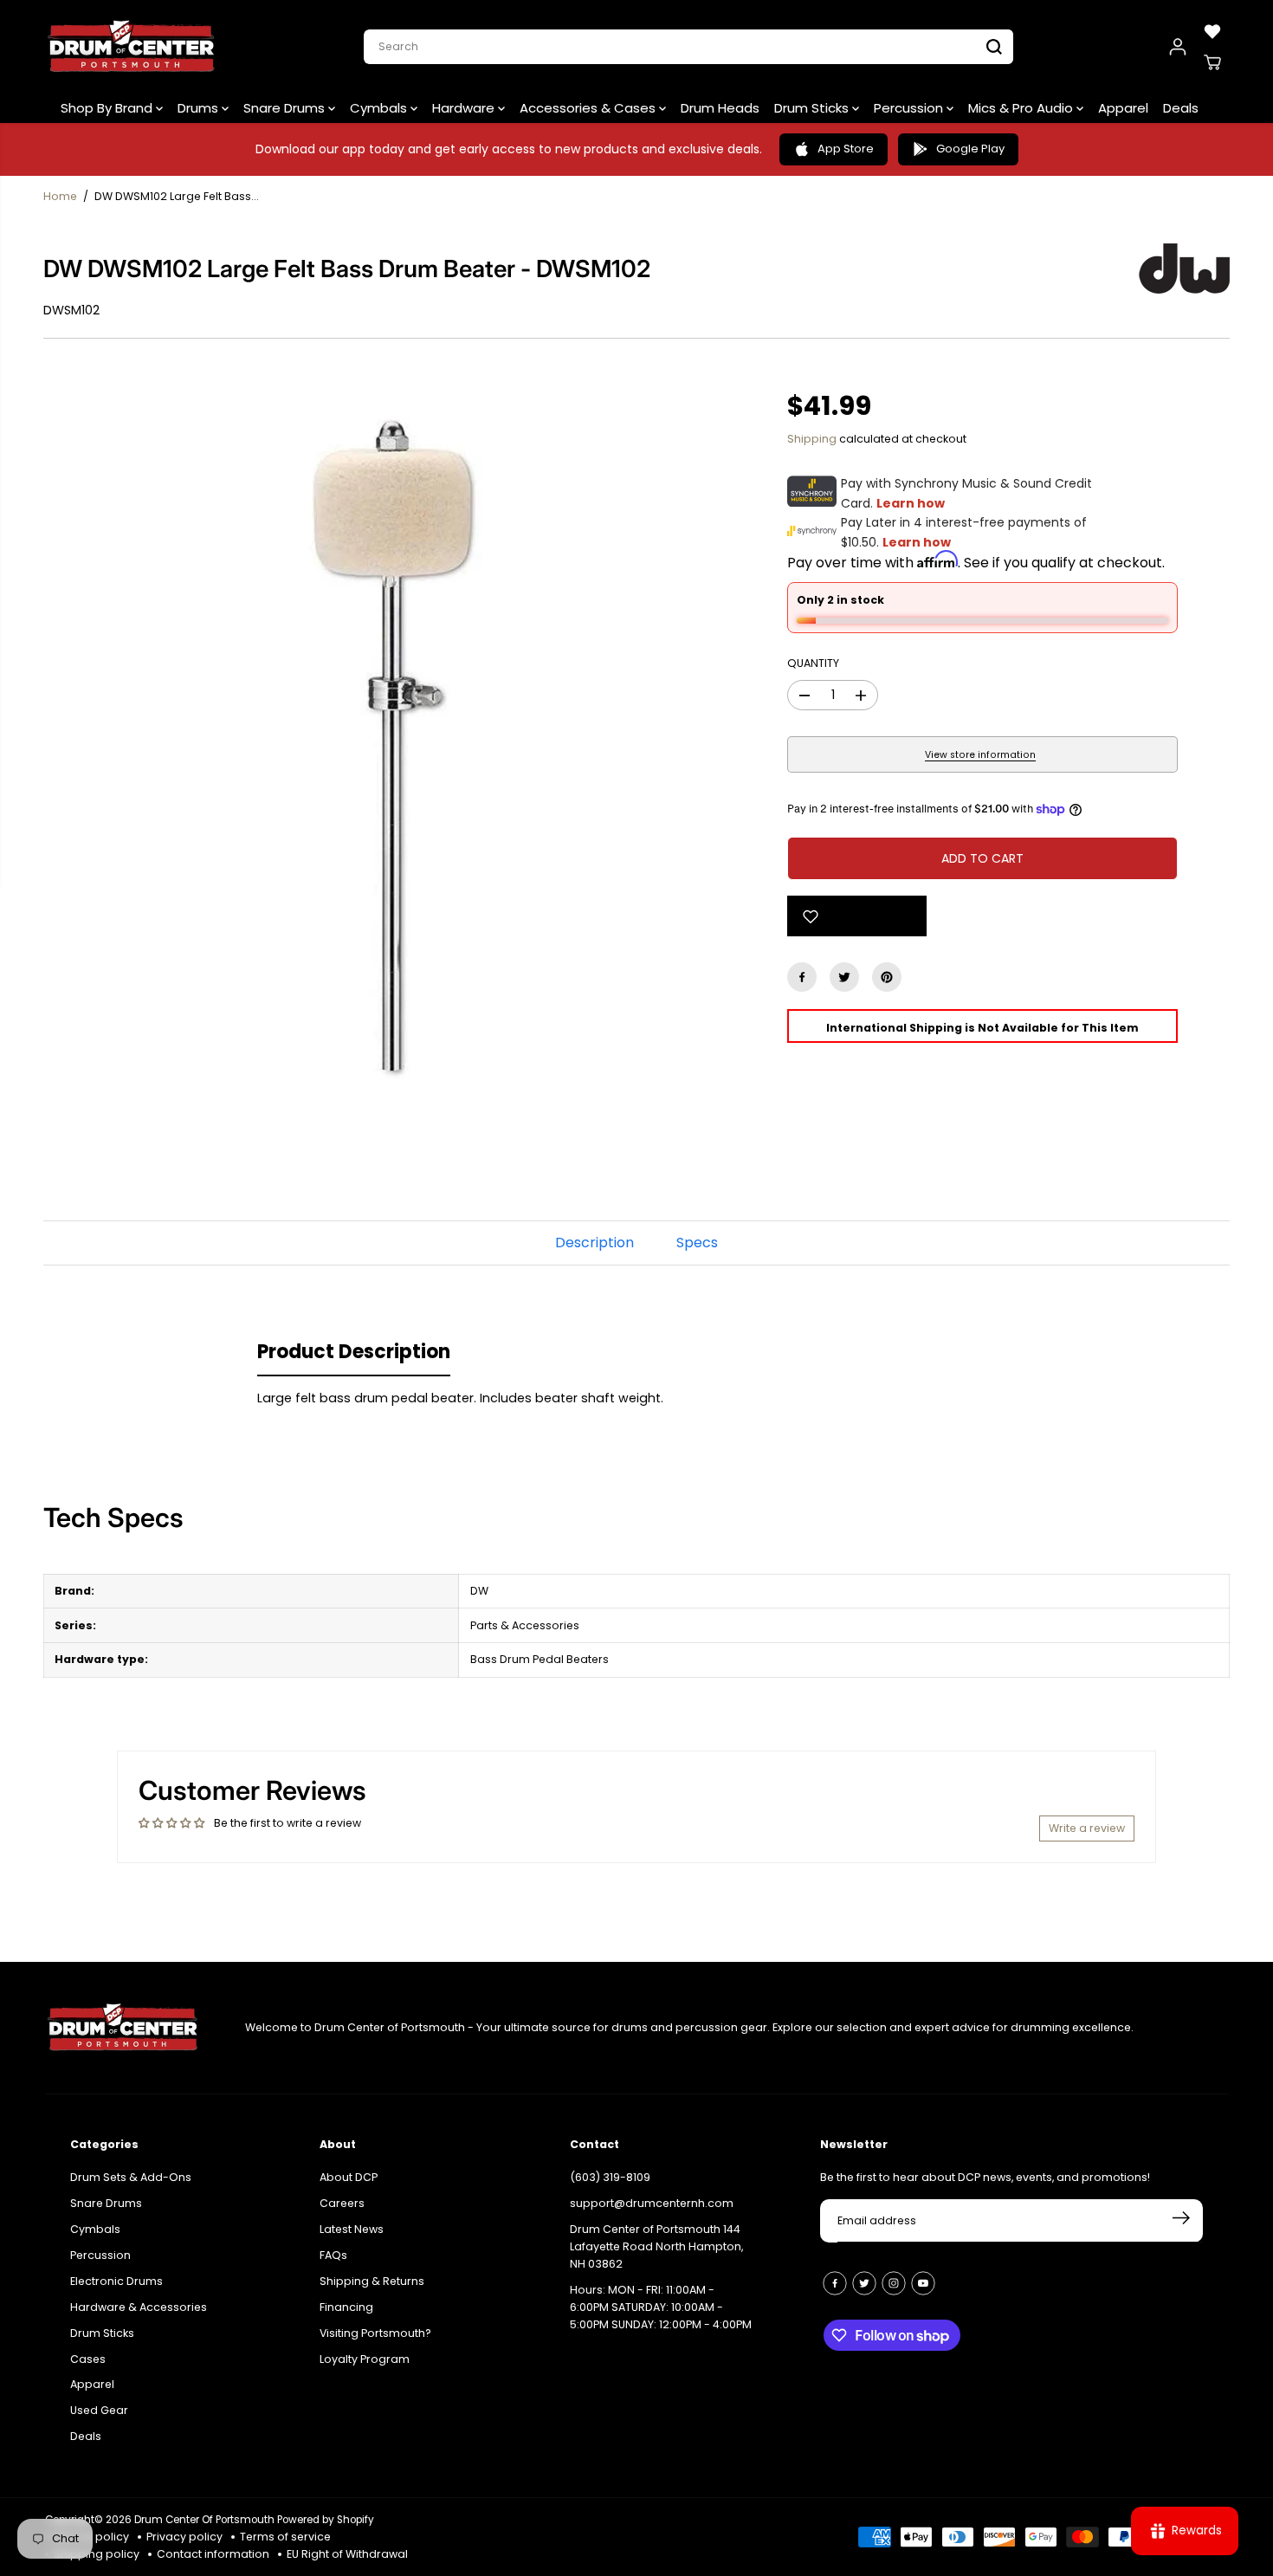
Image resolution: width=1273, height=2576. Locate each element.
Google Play (970, 149)
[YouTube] (923, 2283)
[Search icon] (994, 47)
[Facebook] (802, 977)
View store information (980, 755)
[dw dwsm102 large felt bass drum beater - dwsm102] (389, 741)
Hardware (465, 108)
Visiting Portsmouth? (375, 2333)
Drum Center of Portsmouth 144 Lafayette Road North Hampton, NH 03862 (656, 2246)
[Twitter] (844, 977)
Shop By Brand (108, 108)
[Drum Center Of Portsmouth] (132, 47)
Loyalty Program (365, 2359)
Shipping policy (97, 2554)
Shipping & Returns (372, 2281)
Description (594, 1243)
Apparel (1123, 108)
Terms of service (285, 2537)
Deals (1181, 108)
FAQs (333, 2255)
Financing (346, 2307)
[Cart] (1212, 62)
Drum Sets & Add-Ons (131, 2177)
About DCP (349, 2177)
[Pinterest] (887, 977)
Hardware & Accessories (139, 2307)
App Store (846, 149)
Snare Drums (286, 108)
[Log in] (1178, 47)
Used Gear (99, 2410)
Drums (200, 108)
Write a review (1087, 1828)
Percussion (910, 108)
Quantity (813, 663)
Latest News (352, 2229)
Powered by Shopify (326, 2520)
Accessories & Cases (589, 108)
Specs (697, 1243)
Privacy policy (184, 2537)
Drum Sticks (813, 108)
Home (60, 196)
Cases (88, 2359)
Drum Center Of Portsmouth (204, 2520)
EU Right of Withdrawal (347, 2554)
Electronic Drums (116, 2281)
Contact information (213, 2554)
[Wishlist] (1212, 31)
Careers (342, 2203)
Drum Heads (720, 108)
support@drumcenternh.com (652, 2203)
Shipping (812, 439)
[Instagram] (894, 2283)
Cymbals (380, 108)
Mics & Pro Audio (1022, 108)
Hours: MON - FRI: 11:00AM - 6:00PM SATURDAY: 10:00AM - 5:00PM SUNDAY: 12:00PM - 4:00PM (661, 2307)
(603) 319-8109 (610, 2177)
